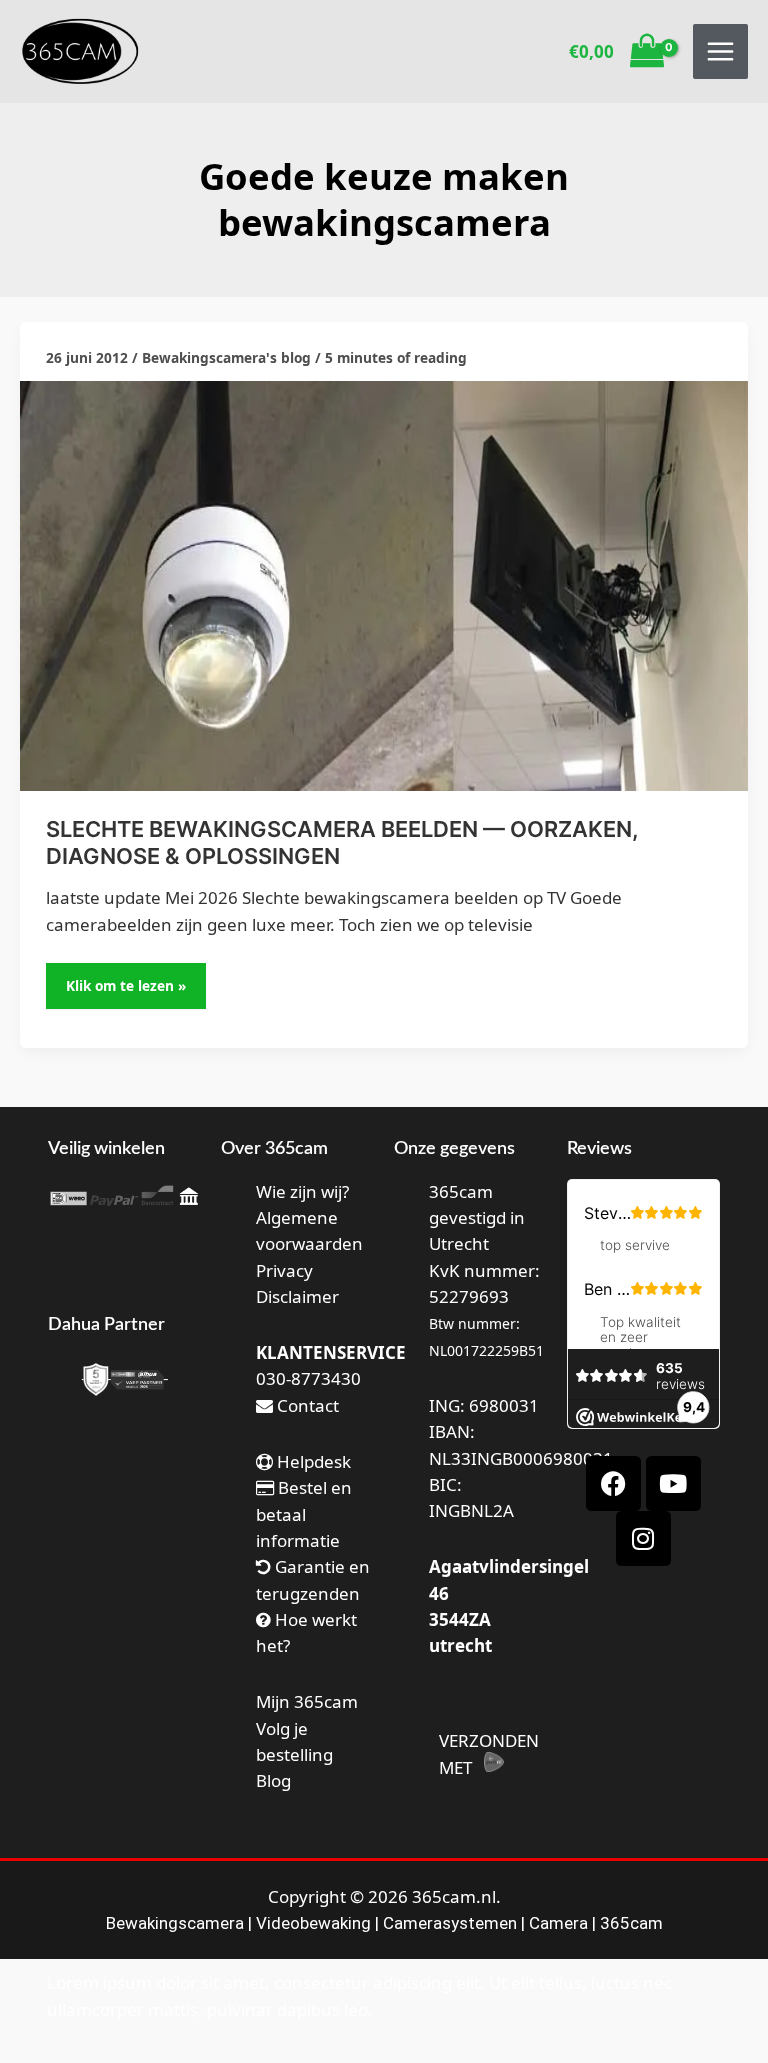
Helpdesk (312, 1461)
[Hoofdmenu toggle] (720, 51)
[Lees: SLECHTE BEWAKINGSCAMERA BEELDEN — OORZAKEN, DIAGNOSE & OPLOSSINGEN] (384, 583)
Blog (273, 1780)
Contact (306, 1405)
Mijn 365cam (307, 1701)
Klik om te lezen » (134, 979)
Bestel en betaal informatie (304, 1514)
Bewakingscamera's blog (226, 357)
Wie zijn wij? (302, 1191)
